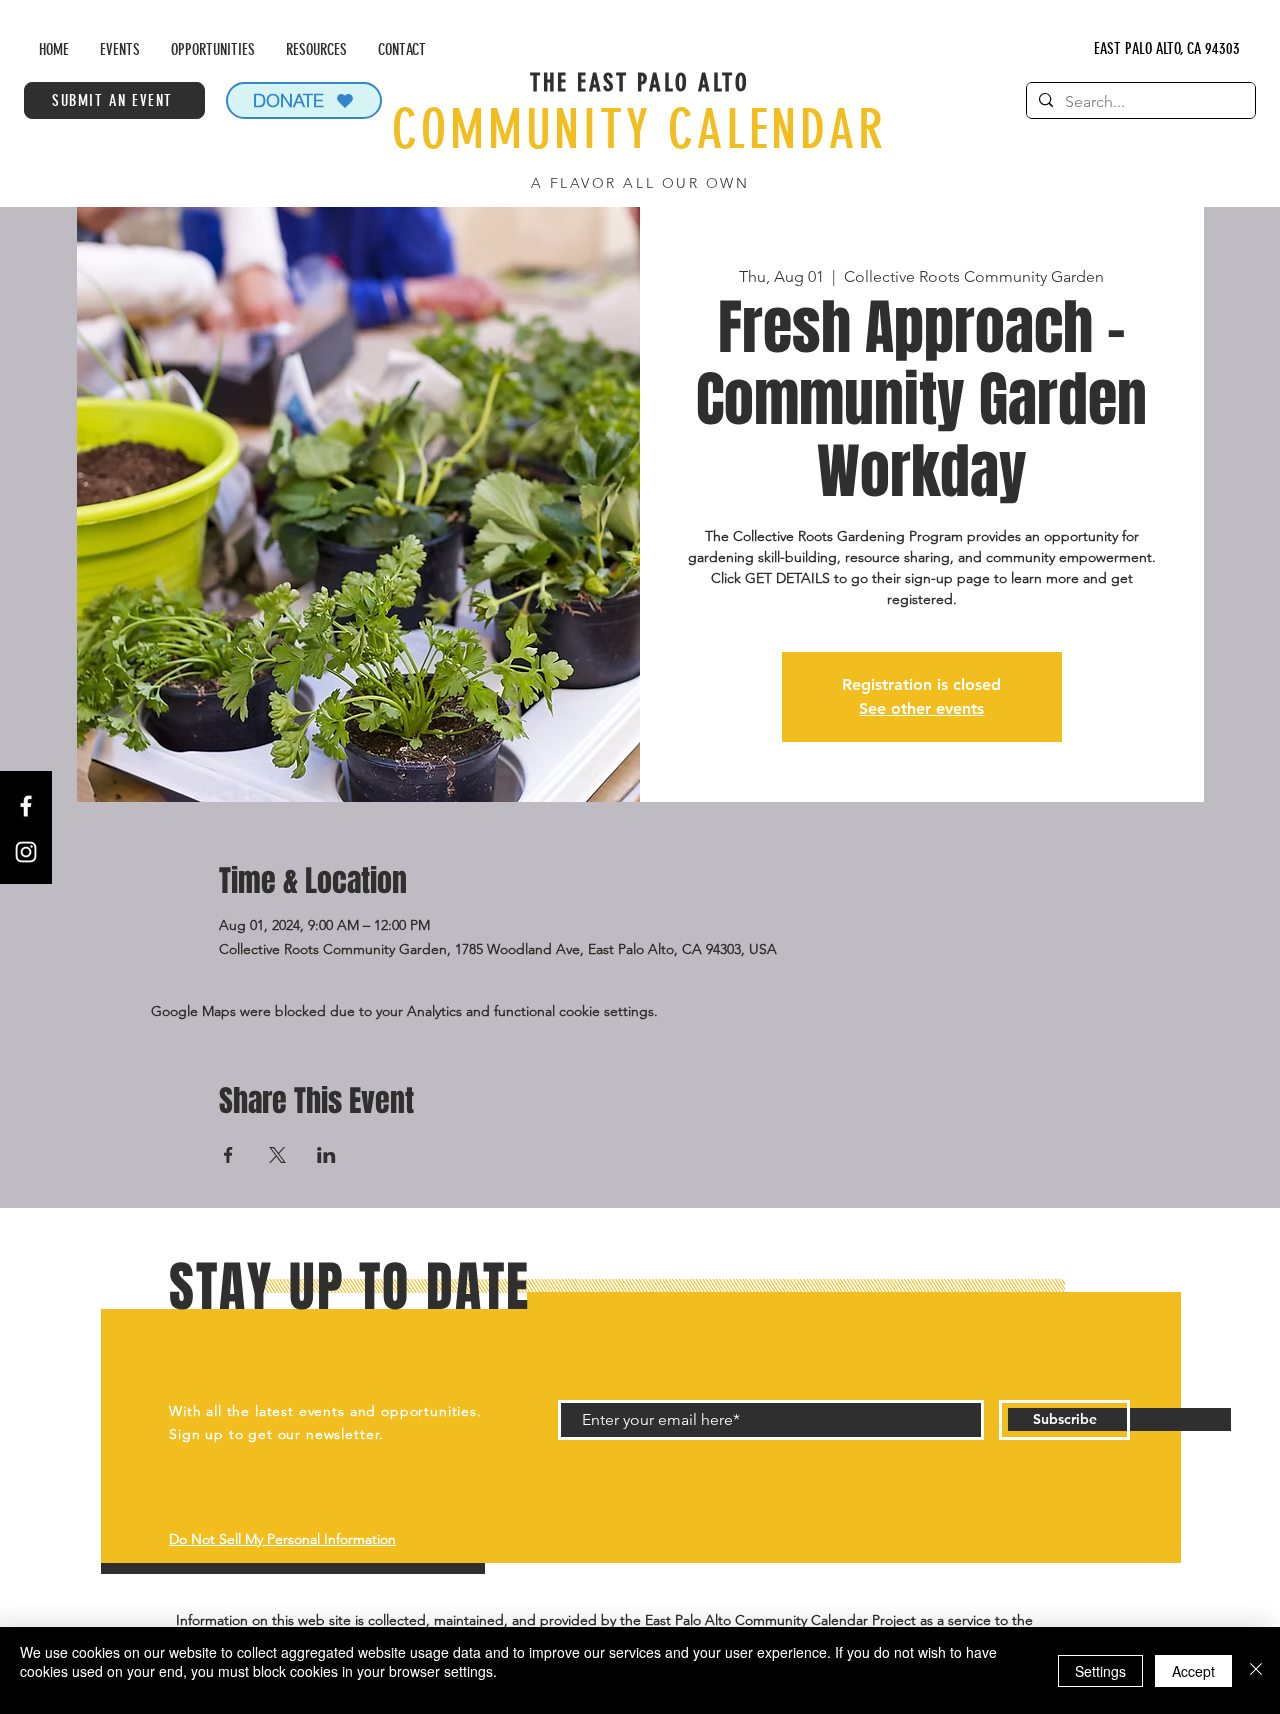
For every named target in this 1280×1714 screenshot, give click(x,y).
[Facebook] (26, 806)
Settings (1100, 1671)
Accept (1193, 1671)
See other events (921, 708)
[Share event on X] (277, 1155)
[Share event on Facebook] (228, 1155)
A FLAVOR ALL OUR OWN (640, 183)
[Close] (1256, 1670)
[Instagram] (26, 852)
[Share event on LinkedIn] (326, 1155)
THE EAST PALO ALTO (639, 82)
